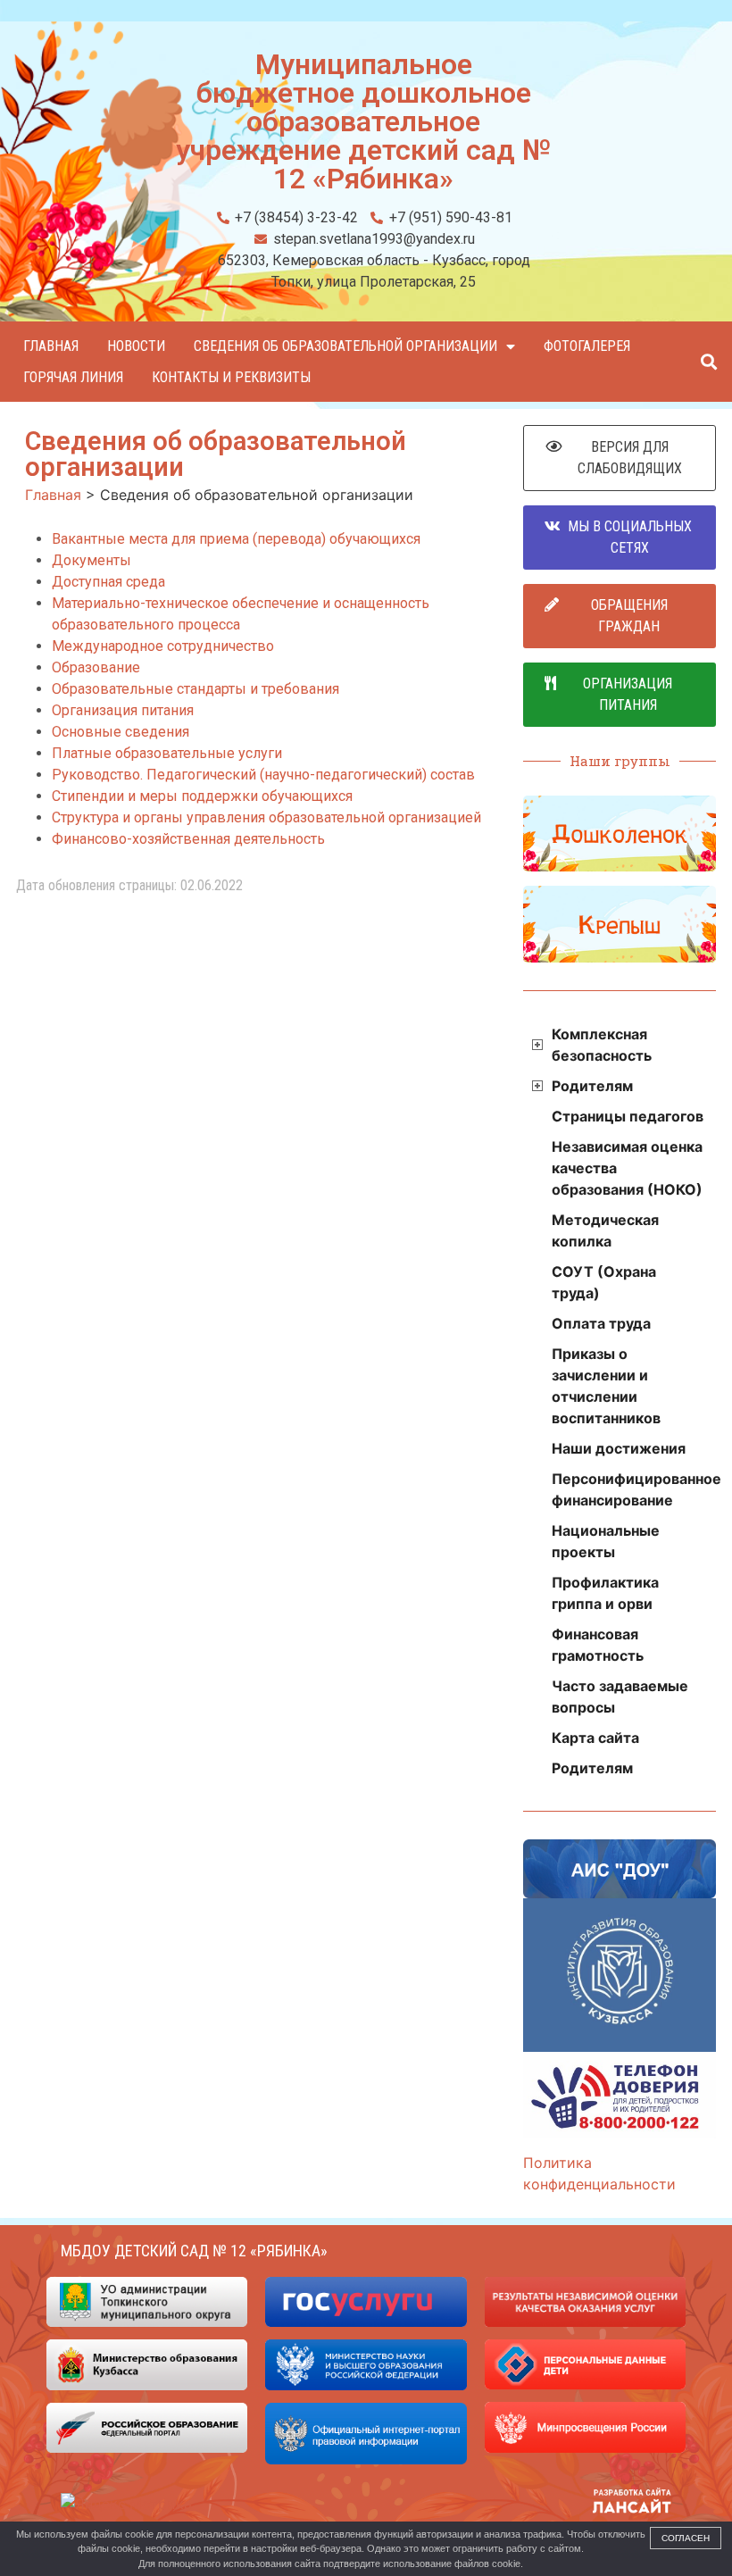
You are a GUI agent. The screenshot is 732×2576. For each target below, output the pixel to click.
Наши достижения (619, 1448)
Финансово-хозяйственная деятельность (188, 839)
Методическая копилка (605, 1230)
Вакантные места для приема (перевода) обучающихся (236, 539)
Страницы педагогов (628, 1116)
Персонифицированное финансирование (634, 1489)
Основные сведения (121, 732)
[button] (708, 362)
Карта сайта (595, 1738)
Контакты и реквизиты (231, 377)
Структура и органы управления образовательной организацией (266, 817)
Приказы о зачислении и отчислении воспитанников (606, 1386)
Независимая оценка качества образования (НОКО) (627, 1168)
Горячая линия (73, 377)
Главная (51, 346)
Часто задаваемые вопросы (620, 1696)
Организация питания (123, 710)
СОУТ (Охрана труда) (604, 1282)
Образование (96, 667)
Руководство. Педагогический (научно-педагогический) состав (263, 775)
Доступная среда (108, 582)
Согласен (686, 2538)
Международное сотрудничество (163, 646)
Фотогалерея (587, 346)
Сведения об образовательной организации (345, 346)
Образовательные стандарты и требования (195, 689)
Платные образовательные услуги (167, 753)
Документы (91, 560)
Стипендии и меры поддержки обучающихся (202, 796)
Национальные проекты (606, 1541)
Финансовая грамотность (598, 1645)
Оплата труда (601, 1323)
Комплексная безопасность (602, 1045)
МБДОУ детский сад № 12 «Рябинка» (194, 2251)
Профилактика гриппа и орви (605, 1593)
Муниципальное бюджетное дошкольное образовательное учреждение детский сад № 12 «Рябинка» (364, 121)
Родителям (592, 1086)
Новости (136, 346)
